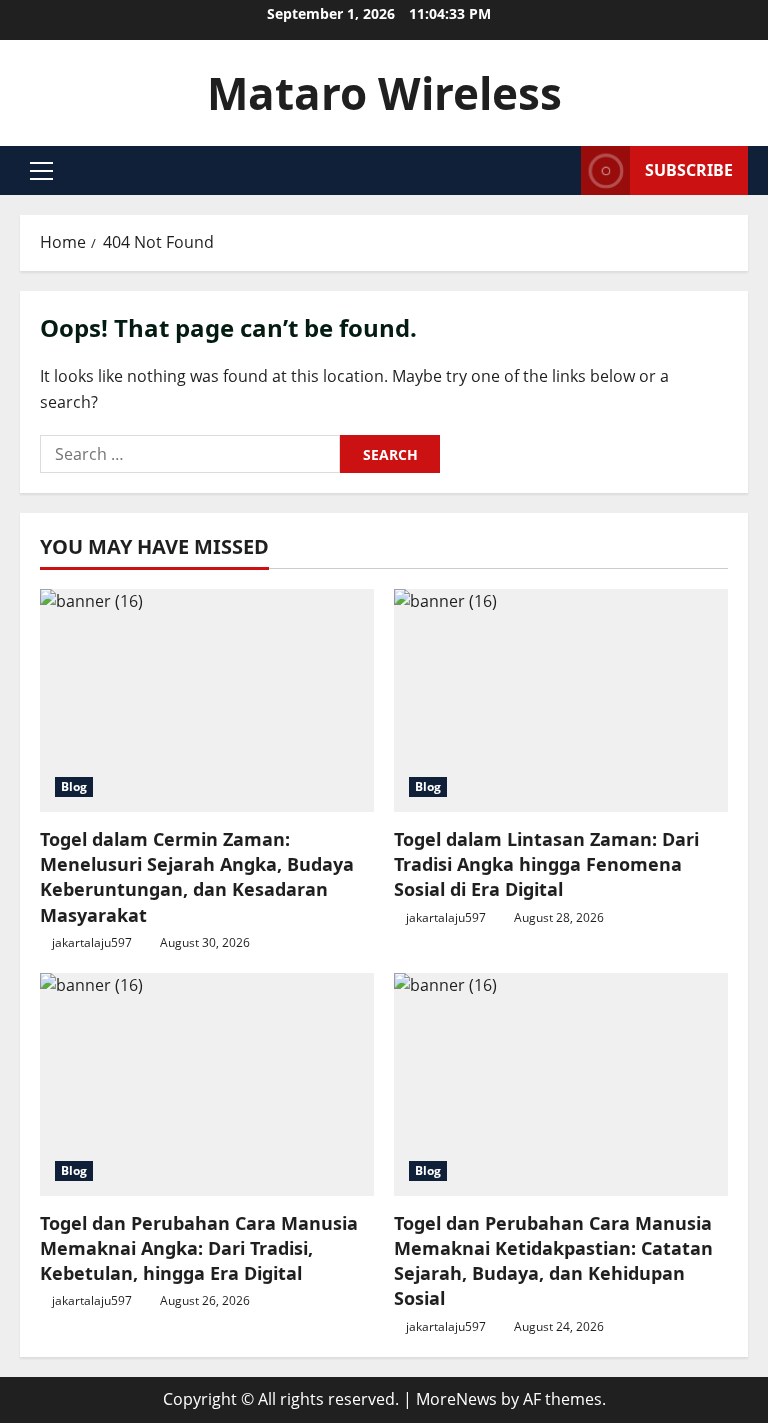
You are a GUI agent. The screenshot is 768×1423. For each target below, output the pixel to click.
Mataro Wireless (384, 93)
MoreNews (456, 1399)
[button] (41, 171)
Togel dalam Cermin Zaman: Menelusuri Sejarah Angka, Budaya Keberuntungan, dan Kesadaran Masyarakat (197, 877)
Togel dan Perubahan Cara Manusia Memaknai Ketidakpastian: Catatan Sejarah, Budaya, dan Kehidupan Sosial (553, 1261)
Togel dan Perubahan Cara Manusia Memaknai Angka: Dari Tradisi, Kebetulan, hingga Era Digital (199, 1248)
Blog (74, 786)
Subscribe (689, 170)
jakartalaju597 (92, 942)
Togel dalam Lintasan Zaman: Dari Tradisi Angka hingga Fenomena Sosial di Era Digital (546, 864)
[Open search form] (560, 170)
